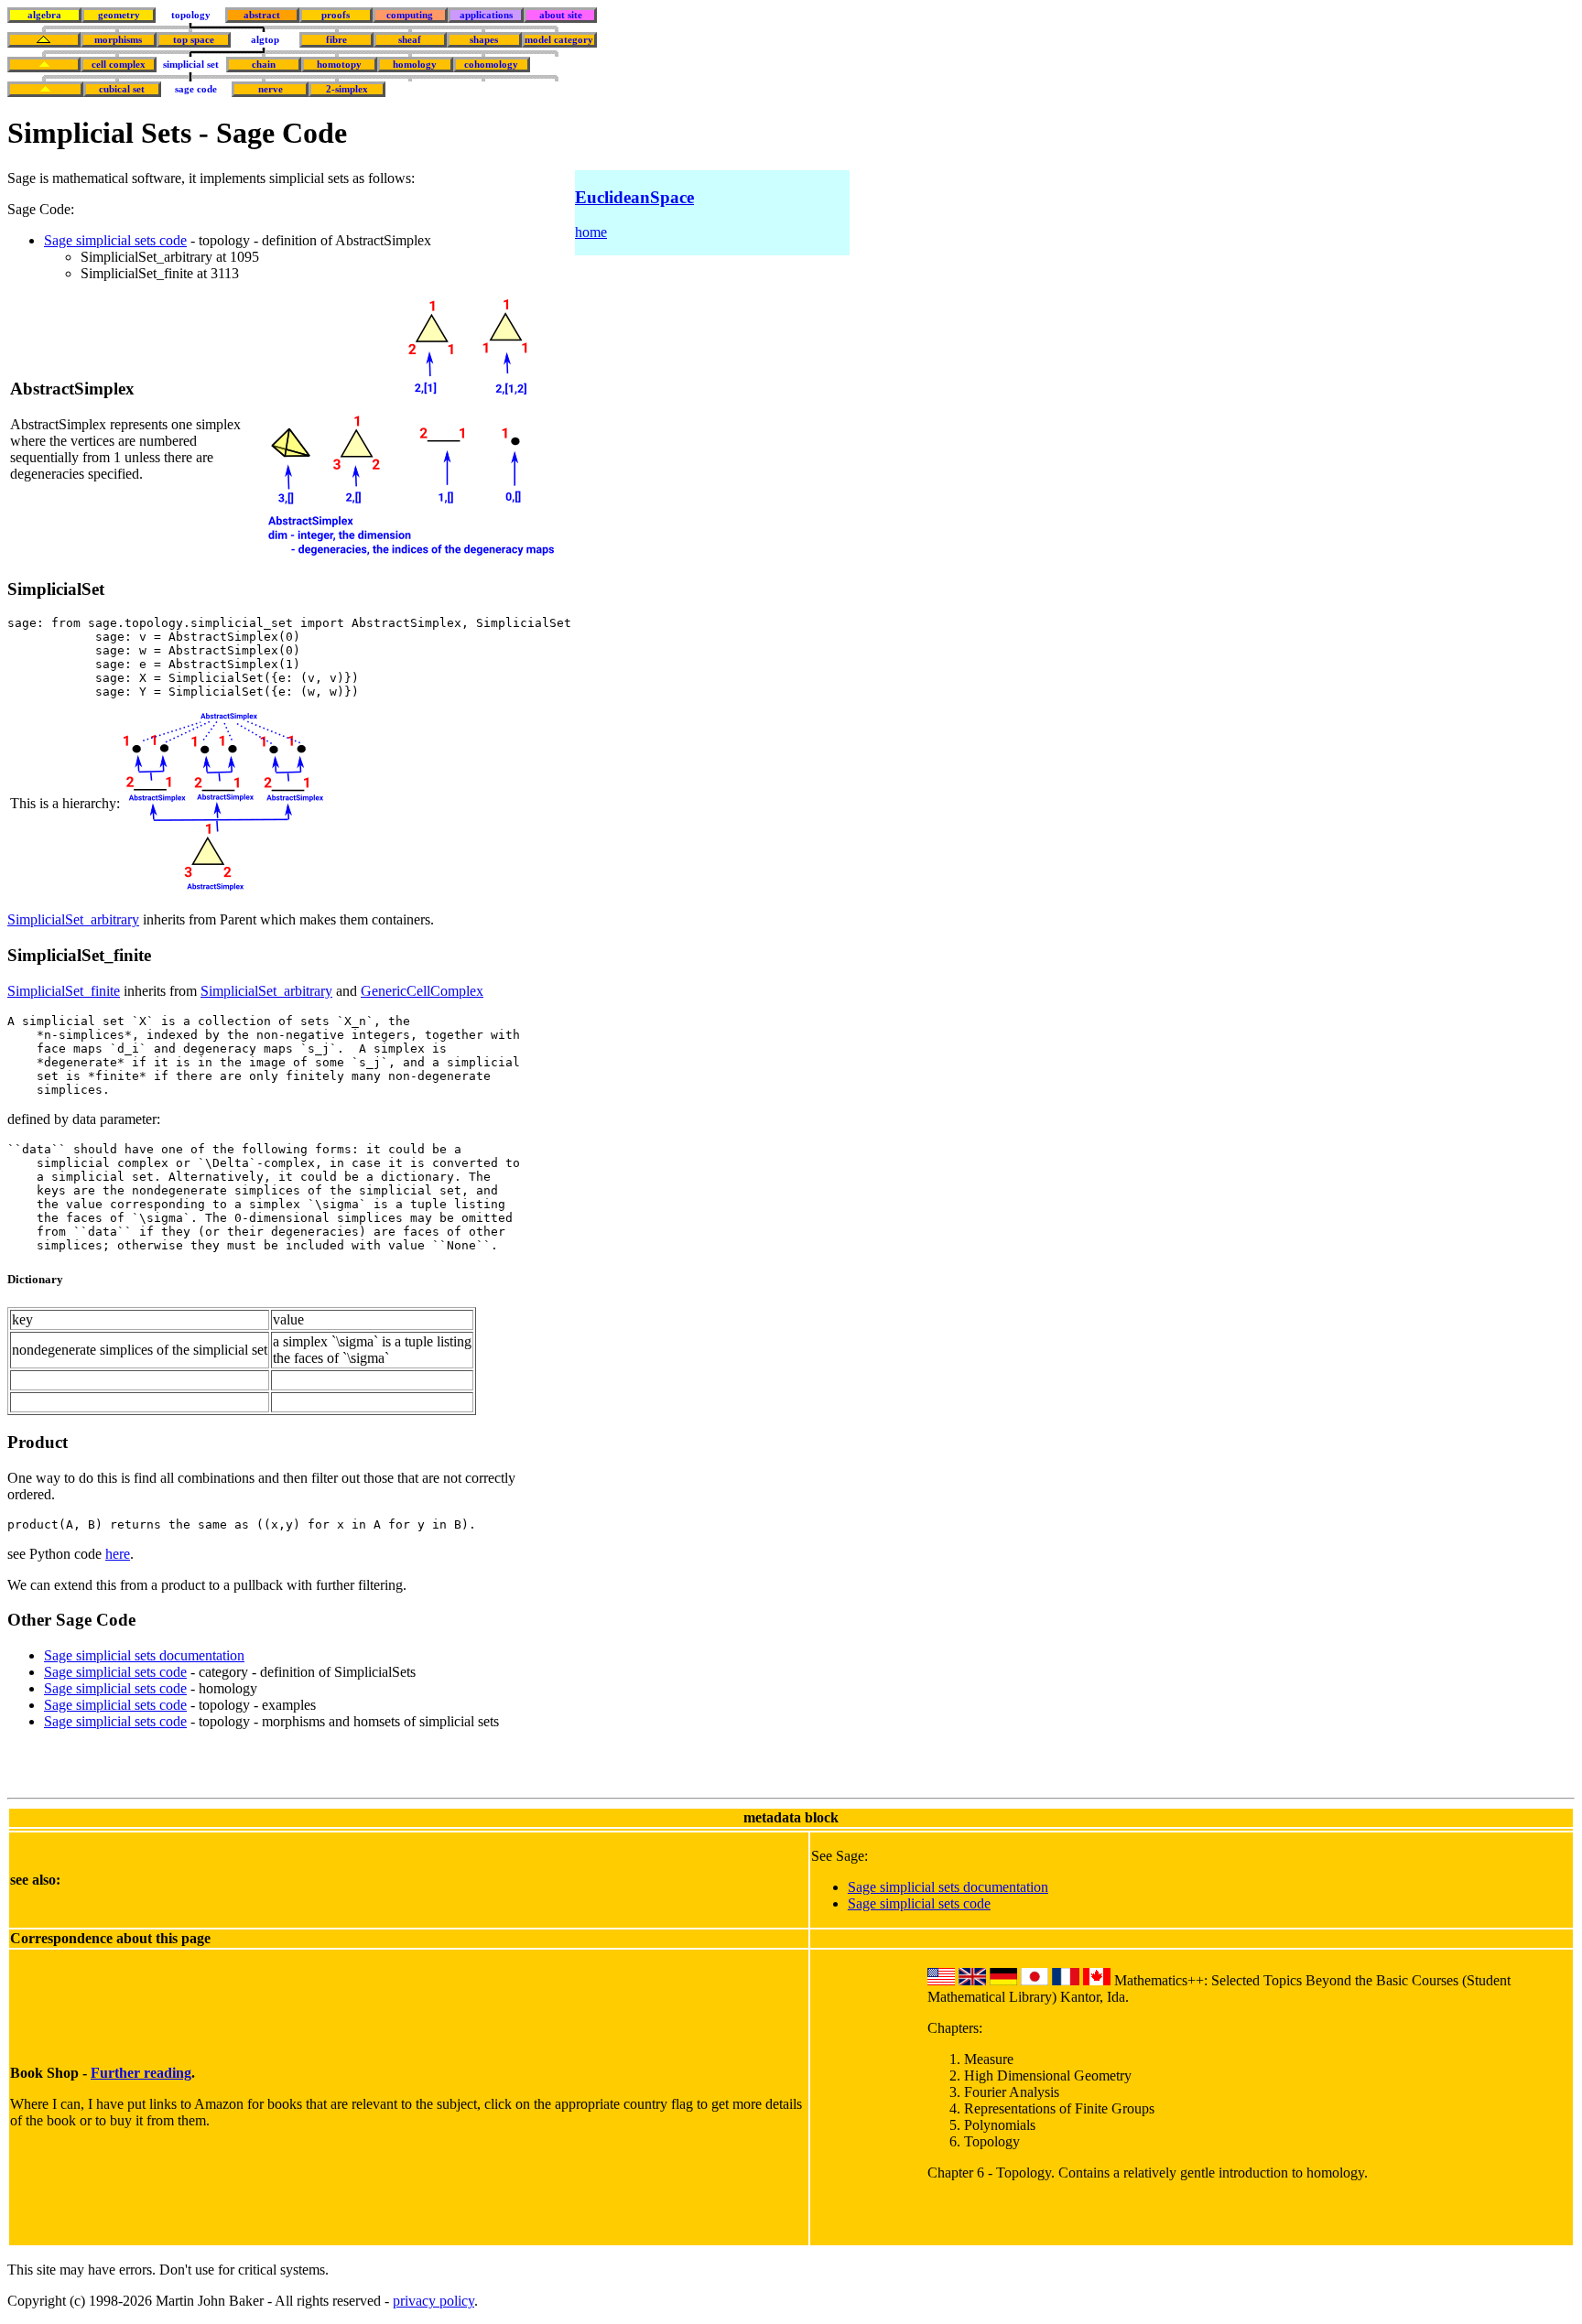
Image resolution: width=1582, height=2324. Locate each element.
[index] (44, 40)
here (118, 1554)
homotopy (339, 65)
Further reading (141, 2073)
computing (410, 15)
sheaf (410, 40)
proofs (336, 15)
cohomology (491, 65)
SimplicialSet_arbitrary (73, 919)
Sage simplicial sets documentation (144, 1655)
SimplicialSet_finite (64, 991)
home (591, 232)
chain (264, 65)
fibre (336, 40)
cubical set (122, 89)
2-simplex (347, 89)
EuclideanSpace (634, 197)
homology (415, 65)
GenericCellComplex (422, 991)
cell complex (119, 65)
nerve (271, 89)
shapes (484, 40)
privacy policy (433, 2301)
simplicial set (191, 65)
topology (191, 15)
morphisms (118, 40)
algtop (265, 40)
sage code (196, 89)
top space (194, 40)
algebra (44, 15)
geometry (119, 15)
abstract (262, 15)
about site (561, 15)
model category (559, 40)
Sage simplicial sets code (115, 240)
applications (486, 15)
